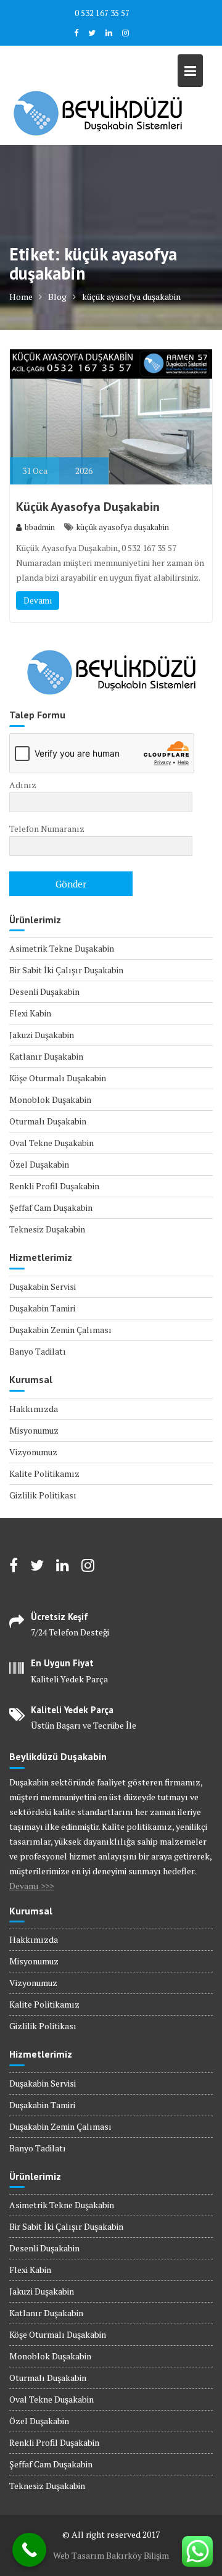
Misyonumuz (34, 1430)
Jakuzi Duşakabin (42, 1035)
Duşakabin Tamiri (42, 1308)
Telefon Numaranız (47, 829)
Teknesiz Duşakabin (47, 1229)
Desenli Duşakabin (44, 991)
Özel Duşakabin (39, 1164)
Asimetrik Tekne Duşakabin (62, 948)
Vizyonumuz (33, 1452)
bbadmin (40, 527)
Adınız (23, 785)
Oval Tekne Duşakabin (51, 1143)
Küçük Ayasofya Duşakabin (88, 507)
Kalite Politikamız (44, 1473)
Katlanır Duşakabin (46, 1056)
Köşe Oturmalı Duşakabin (58, 1078)
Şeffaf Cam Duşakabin (51, 1207)
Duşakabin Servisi (43, 1286)
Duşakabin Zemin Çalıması (60, 1330)
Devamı (38, 600)
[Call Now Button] (29, 2550)
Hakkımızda (34, 1409)
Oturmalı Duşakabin (48, 1121)
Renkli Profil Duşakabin (54, 1186)
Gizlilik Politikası (43, 1495)
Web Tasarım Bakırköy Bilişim (111, 2555)
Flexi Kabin (30, 1013)
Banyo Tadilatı (38, 1351)
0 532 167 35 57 (102, 13)
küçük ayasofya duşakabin (123, 527)
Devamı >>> (31, 1886)
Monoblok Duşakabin (50, 1099)
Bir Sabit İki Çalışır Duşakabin (66, 970)
